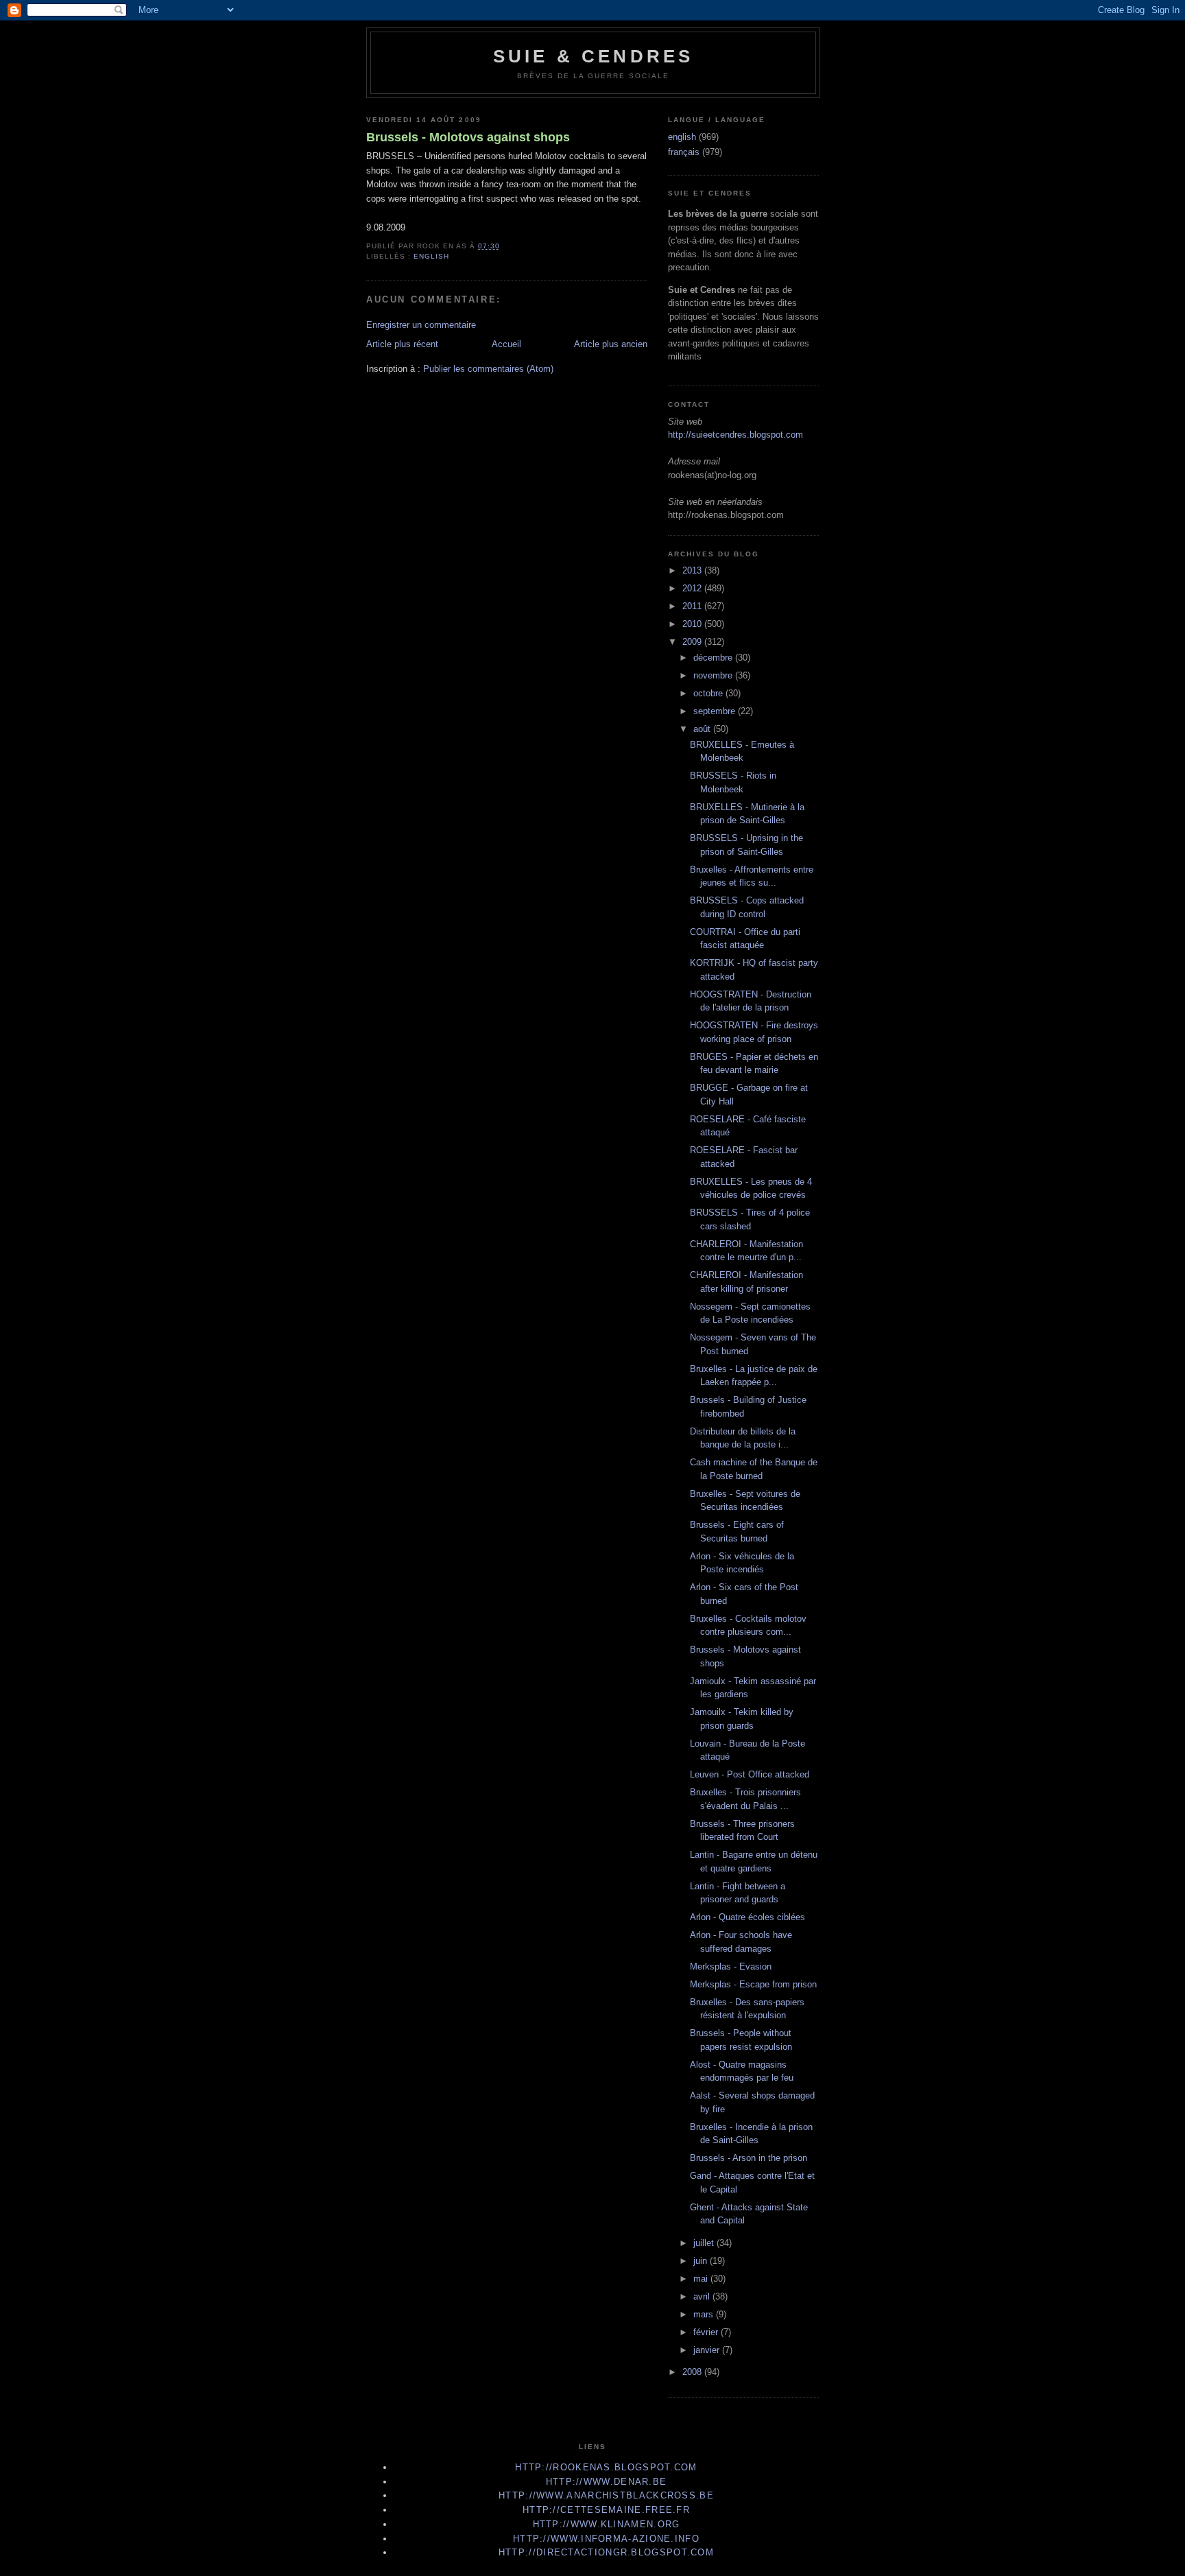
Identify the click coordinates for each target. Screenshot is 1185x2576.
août (703, 729)
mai (702, 2279)
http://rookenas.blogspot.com (606, 2467)
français (684, 152)
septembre (716, 711)
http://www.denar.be (607, 2482)
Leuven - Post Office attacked (750, 1774)
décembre (714, 658)
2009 (693, 642)
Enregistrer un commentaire (421, 325)
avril (703, 2296)
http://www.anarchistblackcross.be (606, 2495)
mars (705, 2314)
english (431, 256)
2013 (693, 570)
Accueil (506, 344)
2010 (693, 624)
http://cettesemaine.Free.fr (606, 2510)
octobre (709, 693)
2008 (693, 2372)
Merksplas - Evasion (731, 1966)
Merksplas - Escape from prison (753, 1984)
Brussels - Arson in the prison (749, 2158)
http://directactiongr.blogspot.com (606, 2552)
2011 (693, 606)
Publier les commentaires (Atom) (488, 369)
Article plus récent (402, 344)
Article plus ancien (611, 344)
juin (702, 2261)
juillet (705, 2243)
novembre (714, 675)
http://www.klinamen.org (607, 2524)
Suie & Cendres (594, 56)
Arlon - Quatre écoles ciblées (747, 1917)
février (707, 2332)
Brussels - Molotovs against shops (468, 137)
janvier (708, 2350)
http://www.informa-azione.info (606, 2539)
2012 (693, 588)
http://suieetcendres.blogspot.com (735, 435)
